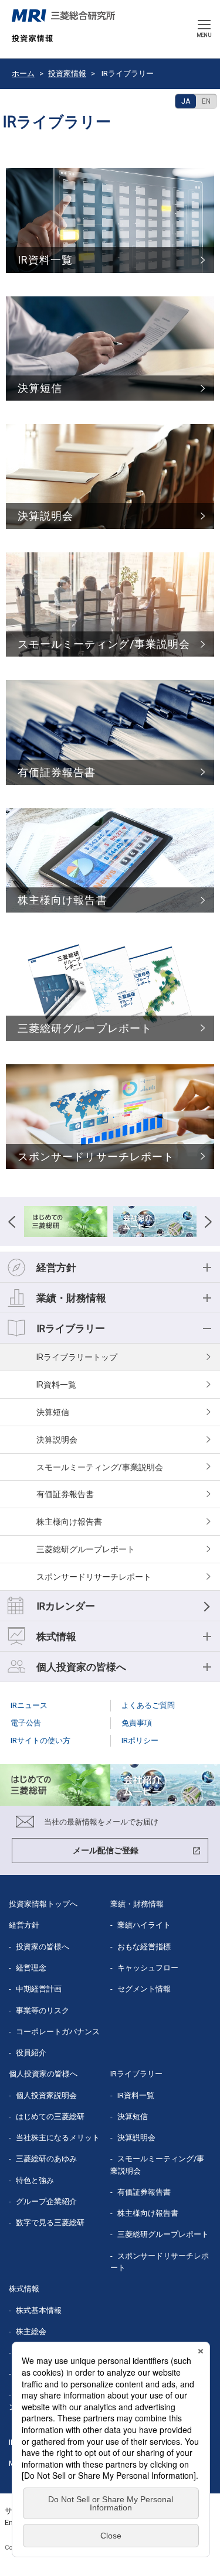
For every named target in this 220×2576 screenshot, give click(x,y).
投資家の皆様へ (43, 1947)
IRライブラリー (65, 1357)
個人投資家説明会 (46, 2095)
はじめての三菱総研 (50, 2117)
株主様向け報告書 (69, 1522)
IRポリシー (140, 1740)
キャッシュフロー (148, 1968)
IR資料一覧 (56, 1385)
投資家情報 (67, 74)
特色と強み (35, 2180)
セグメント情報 (144, 1989)
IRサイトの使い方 (40, 1740)
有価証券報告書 (65, 1494)
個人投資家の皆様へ (43, 2074)
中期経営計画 (39, 1989)
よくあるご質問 (148, 1705)
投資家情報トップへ (43, 1904)
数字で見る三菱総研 (50, 2223)
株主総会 (31, 2331)
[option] (66, 1222)
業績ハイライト (144, 1925)
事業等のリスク (43, 2010)
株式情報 (24, 2289)
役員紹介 (31, 2053)
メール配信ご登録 (106, 1850)
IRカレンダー (66, 1606)
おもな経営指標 (144, 1947)
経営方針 (24, 1925)
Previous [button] (12, 1222)
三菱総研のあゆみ (46, 2159)
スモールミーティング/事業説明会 (100, 1467)
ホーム (23, 74)
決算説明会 (57, 1440)
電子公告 (26, 1723)
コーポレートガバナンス (58, 2032)
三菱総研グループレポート (86, 1549)
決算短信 (53, 1412)
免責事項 (137, 1723)
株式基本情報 (39, 2310)
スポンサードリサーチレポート (94, 1577)
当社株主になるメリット (58, 2138)
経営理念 (31, 1968)
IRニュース (29, 1705)
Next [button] (208, 1222)
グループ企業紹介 (46, 2201)
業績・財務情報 (137, 1904)
